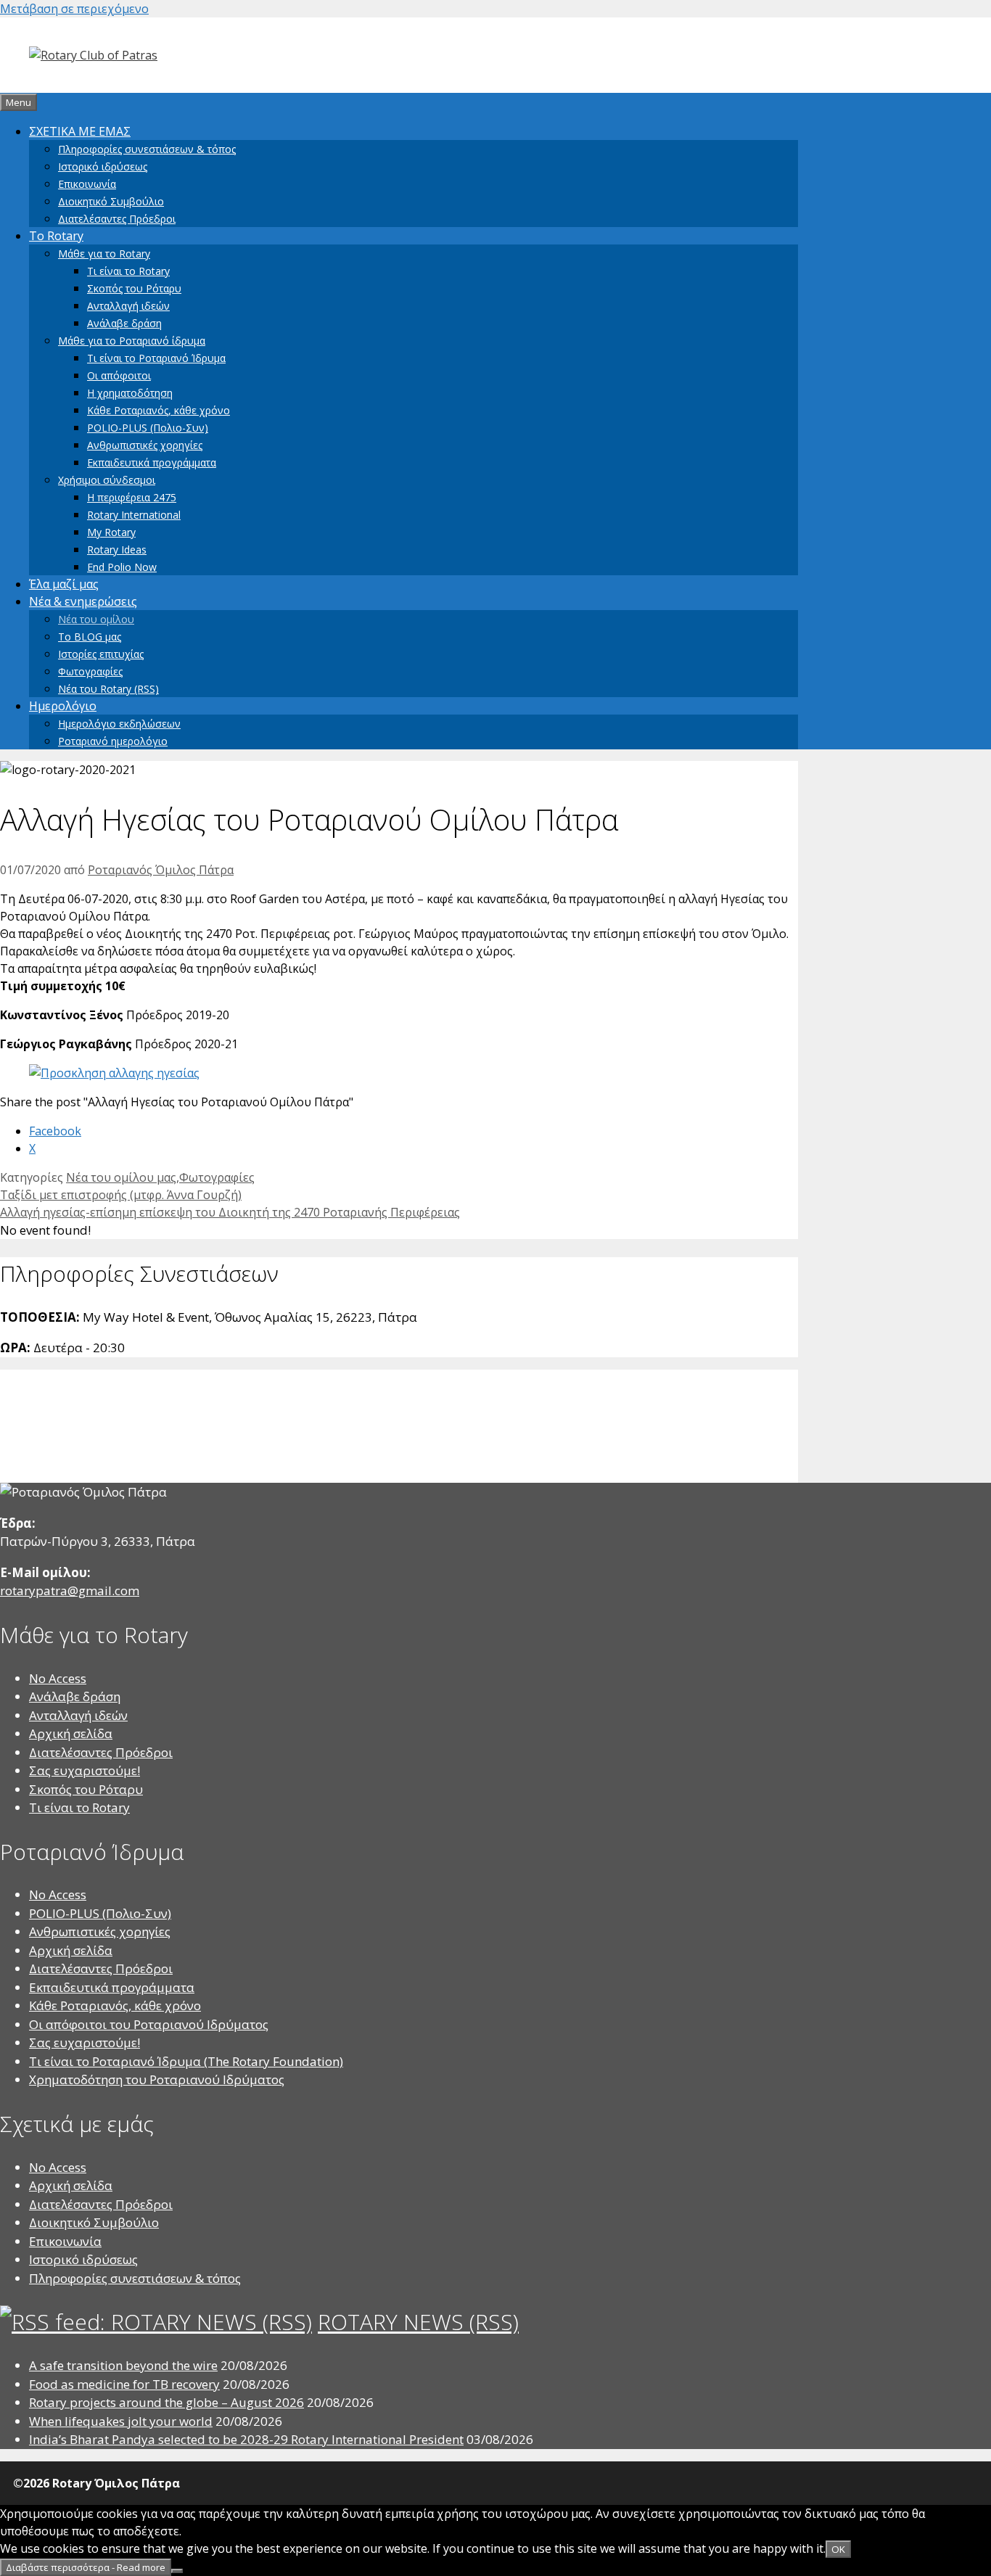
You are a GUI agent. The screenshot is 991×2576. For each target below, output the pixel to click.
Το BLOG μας (90, 637)
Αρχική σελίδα (71, 1733)
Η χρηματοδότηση (130, 393)
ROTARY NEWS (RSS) (418, 2322)
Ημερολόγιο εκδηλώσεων (119, 724)
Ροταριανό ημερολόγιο (113, 741)
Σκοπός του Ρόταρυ (134, 288)
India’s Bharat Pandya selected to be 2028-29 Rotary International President (246, 2439)
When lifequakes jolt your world (121, 2421)
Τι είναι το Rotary (128, 271)
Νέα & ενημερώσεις (83, 601)
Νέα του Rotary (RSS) (108, 689)
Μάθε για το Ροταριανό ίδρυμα (132, 341)
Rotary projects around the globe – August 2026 (166, 2402)
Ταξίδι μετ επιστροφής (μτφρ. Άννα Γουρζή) (121, 1195)
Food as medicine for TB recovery (124, 2384)
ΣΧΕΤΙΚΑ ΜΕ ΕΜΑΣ (80, 131)
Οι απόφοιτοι (119, 375)
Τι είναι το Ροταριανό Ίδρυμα (156, 358)
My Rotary (111, 532)
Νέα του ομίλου (96, 619)
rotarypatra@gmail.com (70, 1591)
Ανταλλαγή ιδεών (128, 306)
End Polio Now (122, 567)
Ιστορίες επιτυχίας (101, 654)
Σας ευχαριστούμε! (85, 1770)
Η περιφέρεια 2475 (132, 497)
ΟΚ (838, 2549)
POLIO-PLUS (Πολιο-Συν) (148, 428)
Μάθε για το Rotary (104, 254)
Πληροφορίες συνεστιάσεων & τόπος (147, 149)
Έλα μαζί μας (64, 584)
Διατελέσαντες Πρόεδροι (117, 219)
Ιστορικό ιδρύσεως (103, 166)
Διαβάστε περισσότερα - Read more (86, 2567)
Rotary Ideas (117, 550)
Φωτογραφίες (90, 671)
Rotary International (134, 515)
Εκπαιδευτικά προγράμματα (152, 462)
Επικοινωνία (87, 184)
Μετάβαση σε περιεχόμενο (74, 9)
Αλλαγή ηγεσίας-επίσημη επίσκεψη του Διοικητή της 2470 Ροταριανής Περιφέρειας (230, 1212)
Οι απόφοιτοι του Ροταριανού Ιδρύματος (149, 2024)
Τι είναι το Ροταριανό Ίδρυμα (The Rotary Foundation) (186, 2061)
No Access (58, 1678)
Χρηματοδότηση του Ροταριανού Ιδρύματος (157, 2079)
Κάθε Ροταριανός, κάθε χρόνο (159, 410)
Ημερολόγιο (63, 706)
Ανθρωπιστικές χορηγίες (145, 445)
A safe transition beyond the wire (123, 2365)
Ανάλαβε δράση (124, 323)
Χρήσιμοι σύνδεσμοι (107, 480)
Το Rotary (56, 236)
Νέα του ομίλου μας (121, 1177)
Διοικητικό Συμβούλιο (111, 201)
